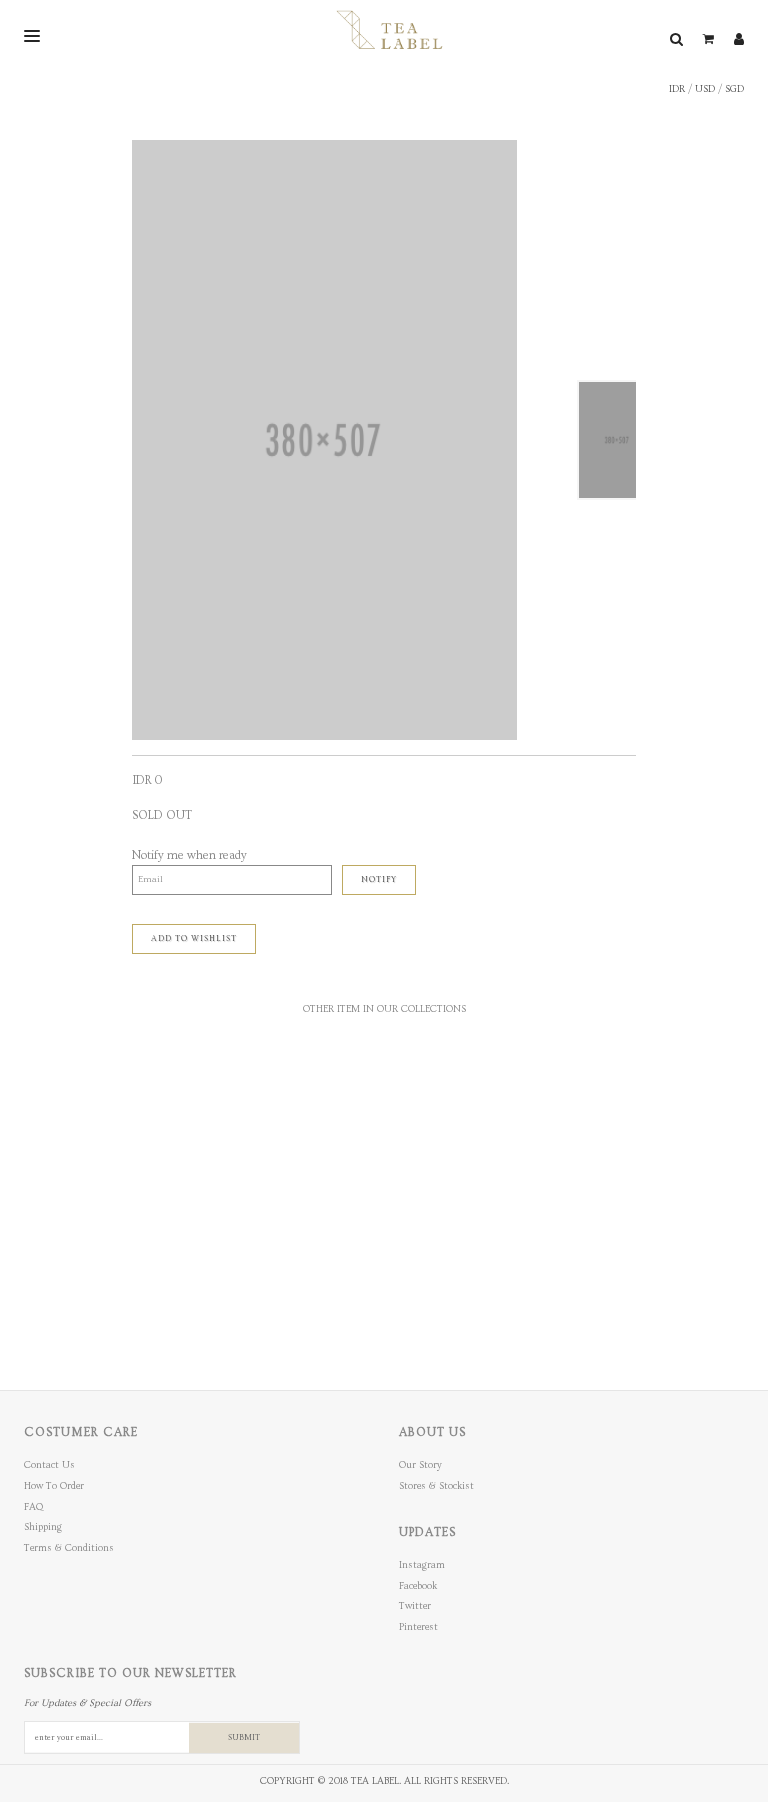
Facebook (418, 1586)
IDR (677, 89)
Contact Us (49, 1465)
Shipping (43, 1527)
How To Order (54, 1486)
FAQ (33, 1507)
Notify (379, 879)
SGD (734, 89)
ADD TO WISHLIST (194, 938)
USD (705, 89)
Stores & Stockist (436, 1486)
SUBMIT (244, 1737)
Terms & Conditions (69, 1548)
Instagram (422, 1565)
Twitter (415, 1606)
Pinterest (418, 1627)
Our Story (420, 1465)
